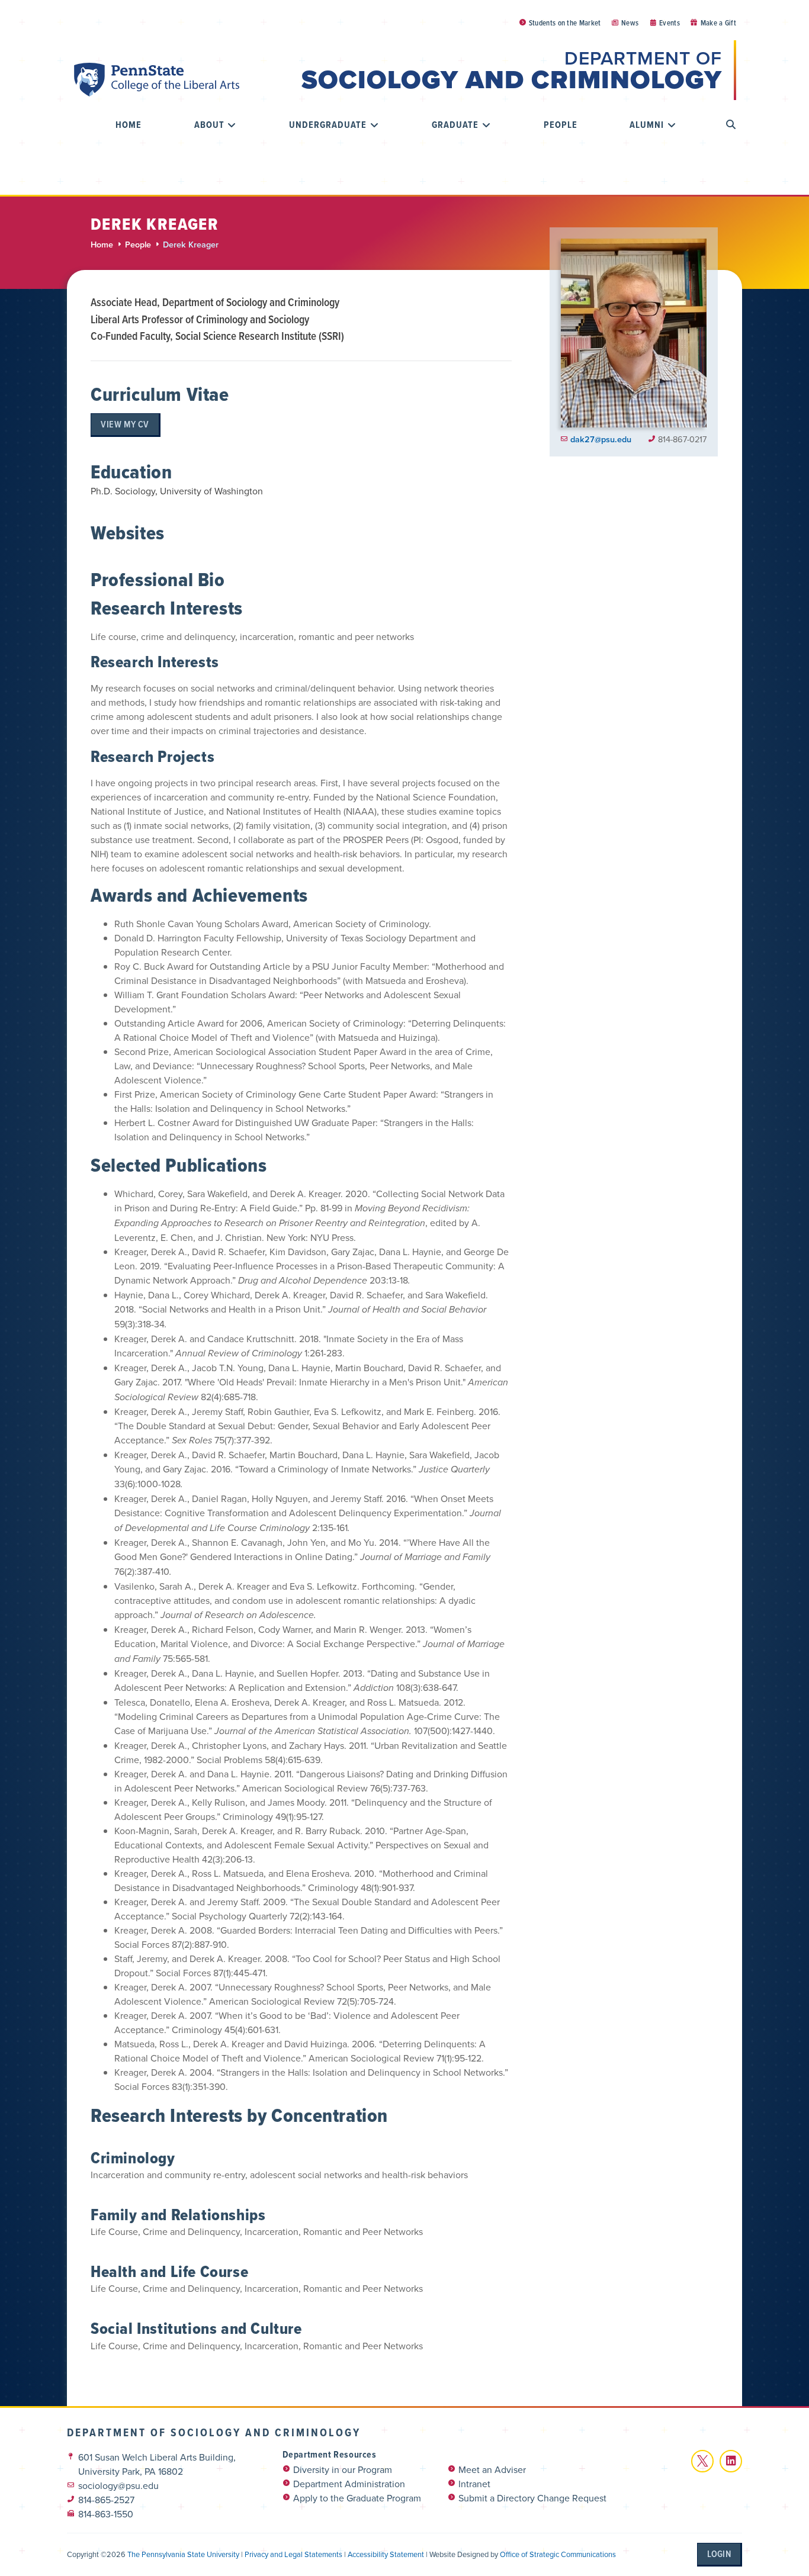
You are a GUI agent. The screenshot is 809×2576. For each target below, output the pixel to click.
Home (102, 244)
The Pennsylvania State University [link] (183, 2554)
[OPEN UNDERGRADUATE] (374, 125)
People (138, 244)
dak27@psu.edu (601, 439)
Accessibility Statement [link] (386, 2554)
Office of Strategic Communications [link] (558, 2554)
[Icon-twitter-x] (702, 2461)
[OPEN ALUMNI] (672, 125)
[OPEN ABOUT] (232, 125)
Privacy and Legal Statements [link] (293, 2554)
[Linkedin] (731, 2461)
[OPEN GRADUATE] (486, 125)
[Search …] (731, 125)
